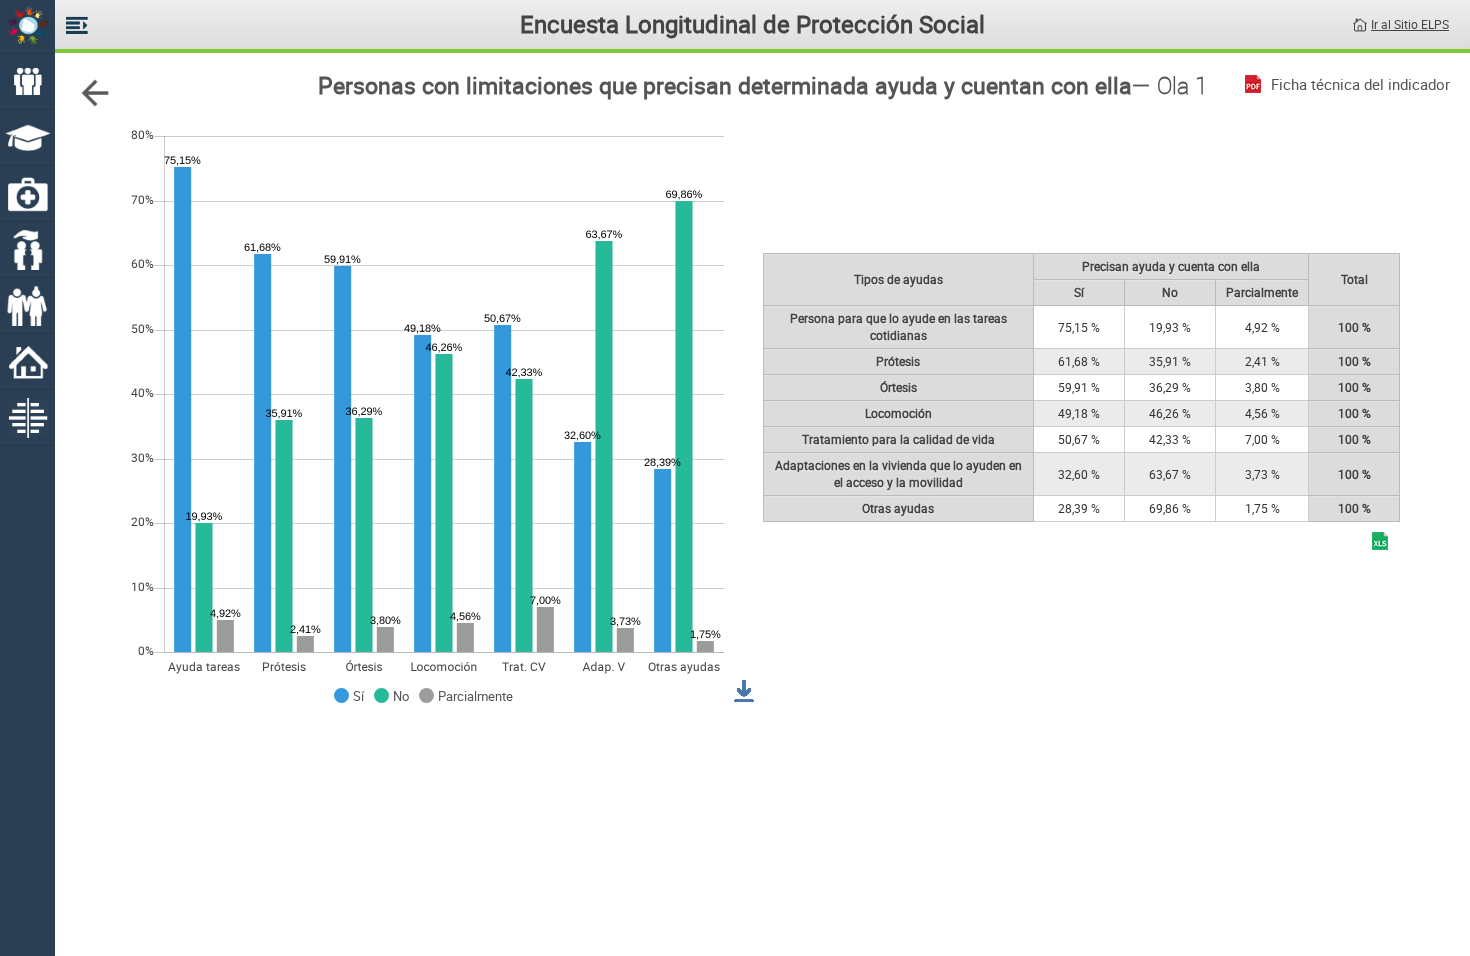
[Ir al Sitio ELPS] (1360, 23)
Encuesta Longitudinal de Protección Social (752, 24)
